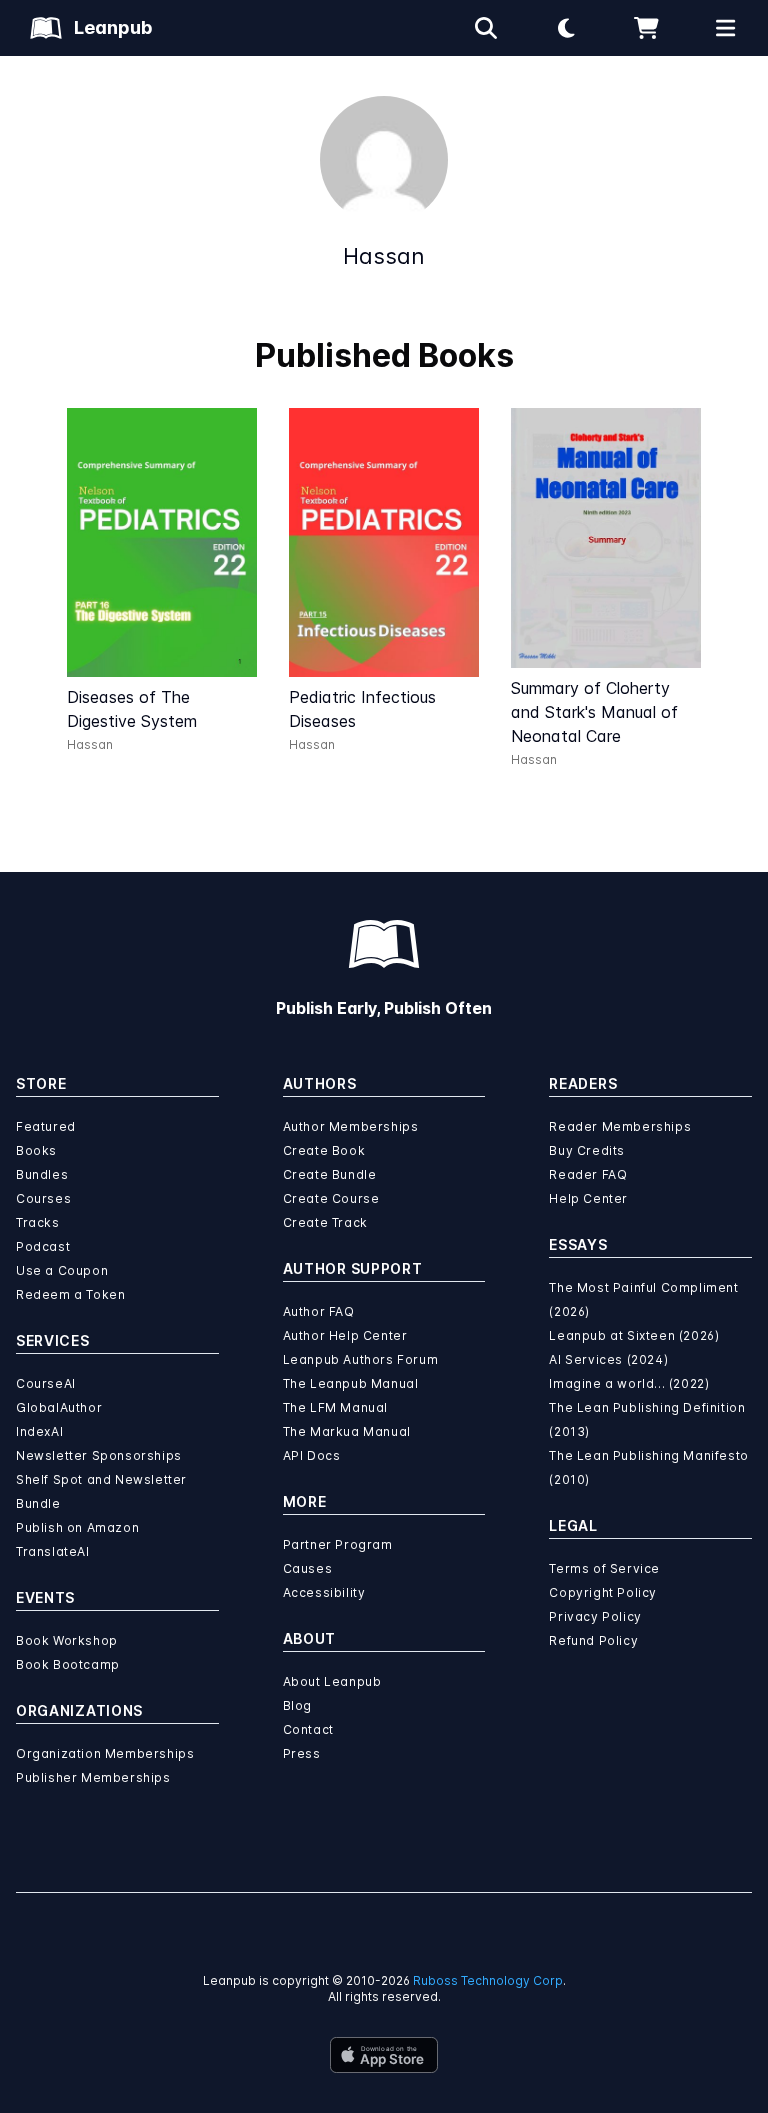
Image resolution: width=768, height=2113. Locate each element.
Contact (308, 1729)
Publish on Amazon (77, 1527)
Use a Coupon (62, 1270)
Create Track (325, 1222)
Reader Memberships (620, 1126)
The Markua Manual (347, 1431)
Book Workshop (67, 1640)
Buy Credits (587, 1150)
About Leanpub (332, 1681)
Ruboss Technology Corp (488, 1980)
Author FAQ (319, 1311)
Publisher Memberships (93, 1777)
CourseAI (46, 1383)
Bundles (42, 1174)
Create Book (324, 1150)
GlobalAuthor (59, 1407)
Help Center (588, 1198)
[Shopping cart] (646, 28)
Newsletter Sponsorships (99, 1455)
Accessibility (324, 1592)
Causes (308, 1568)
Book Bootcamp (68, 1664)
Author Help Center (345, 1335)
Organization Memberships (105, 1753)
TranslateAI (53, 1551)
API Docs (312, 1455)
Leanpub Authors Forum (361, 1359)
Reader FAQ (588, 1174)
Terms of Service (604, 1568)
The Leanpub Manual (351, 1383)
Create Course (331, 1198)
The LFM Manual (335, 1407)
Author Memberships (351, 1126)
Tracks (38, 1222)
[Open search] (486, 28)
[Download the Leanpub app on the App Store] (384, 2055)
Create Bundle (330, 1174)
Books (36, 1150)
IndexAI (39, 1431)
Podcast (43, 1246)
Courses (43, 1198)
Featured (46, 1126)
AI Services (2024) (608, 1359)
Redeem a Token (70, 1294)
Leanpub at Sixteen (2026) (634, 1335)
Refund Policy (593, 1640)
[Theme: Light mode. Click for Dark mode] (566, 28)
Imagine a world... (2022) (629, 1383)
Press (302, 1753)
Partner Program (338, 1544)
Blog (297, 1705)
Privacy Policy (595, 1616)
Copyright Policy (603, 1592)
